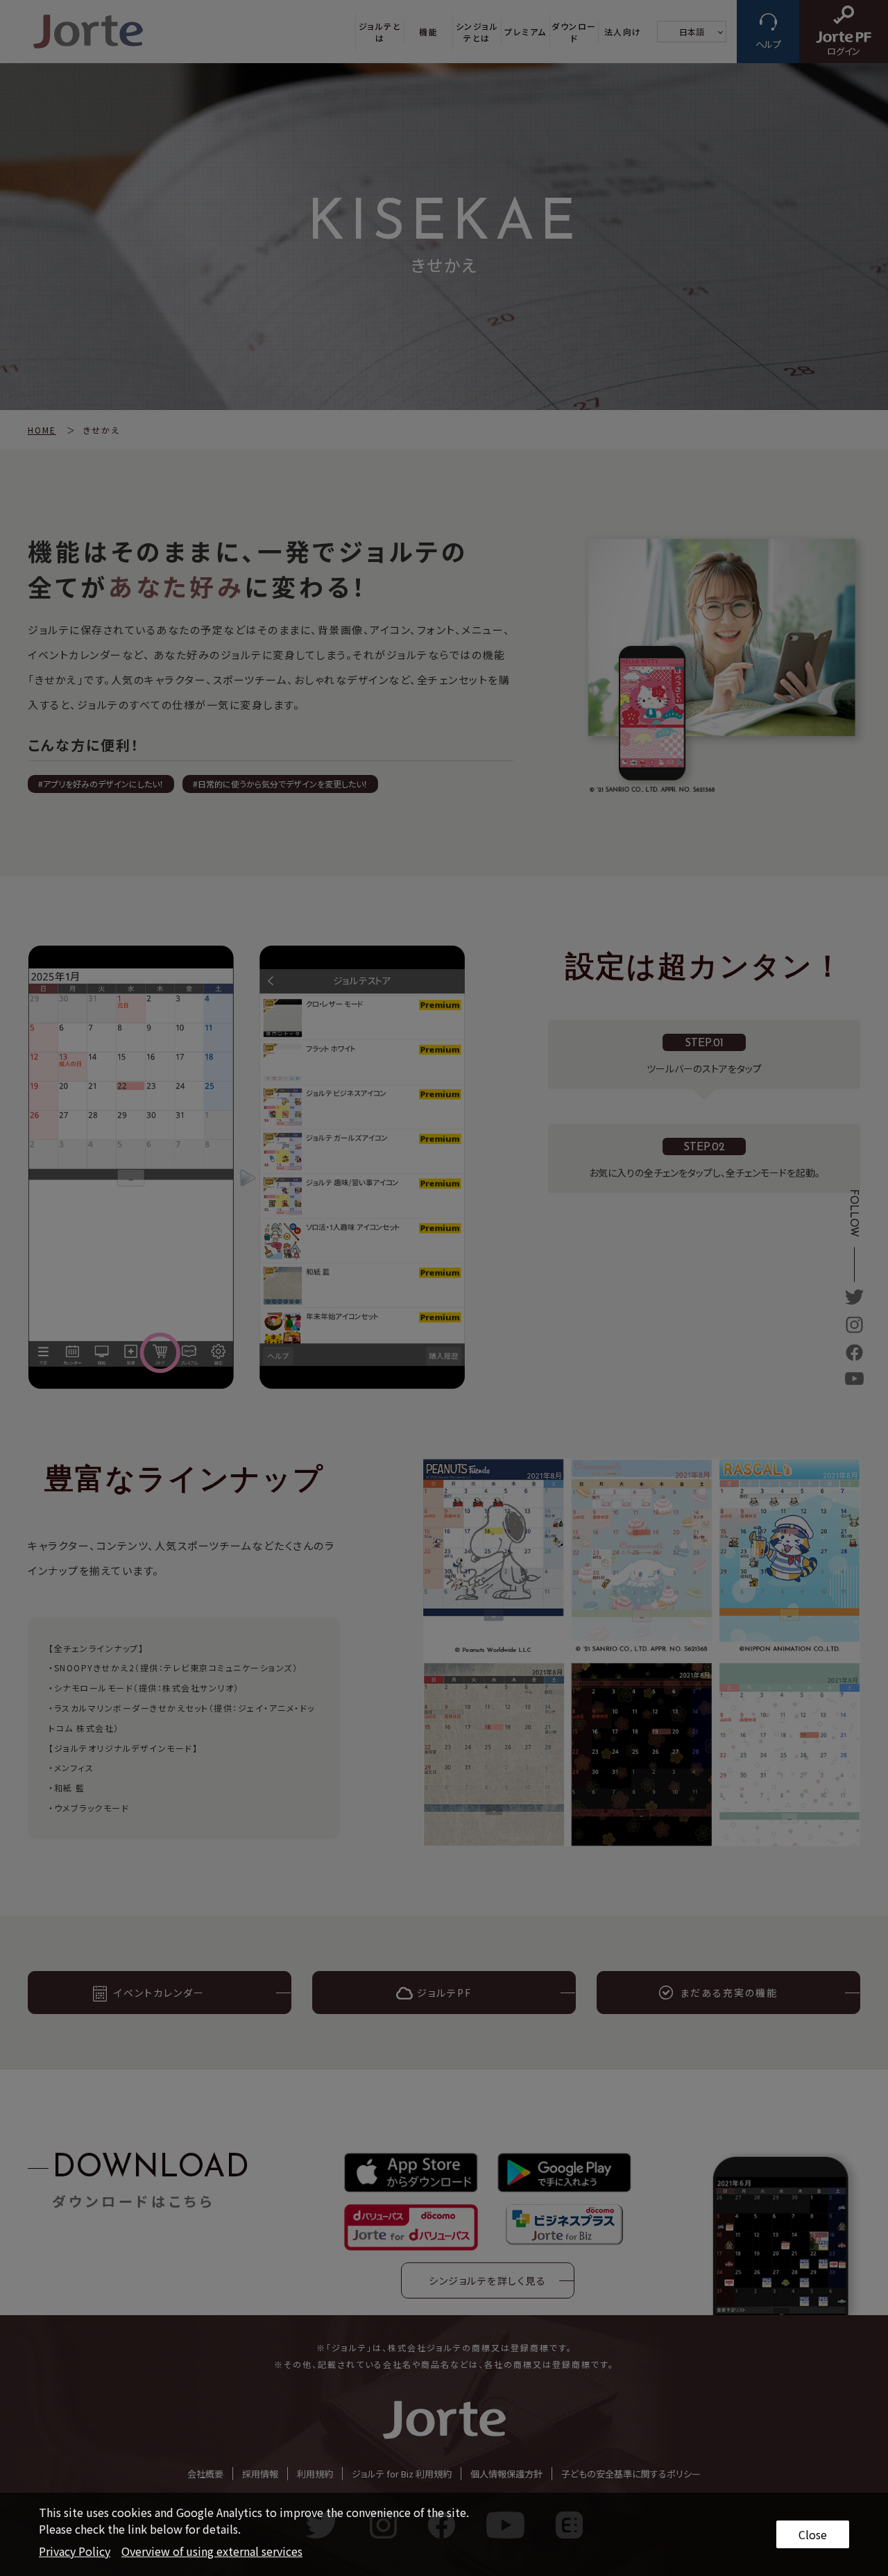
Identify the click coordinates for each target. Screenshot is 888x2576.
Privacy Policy (75, 2551)
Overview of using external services (212, 2551)
